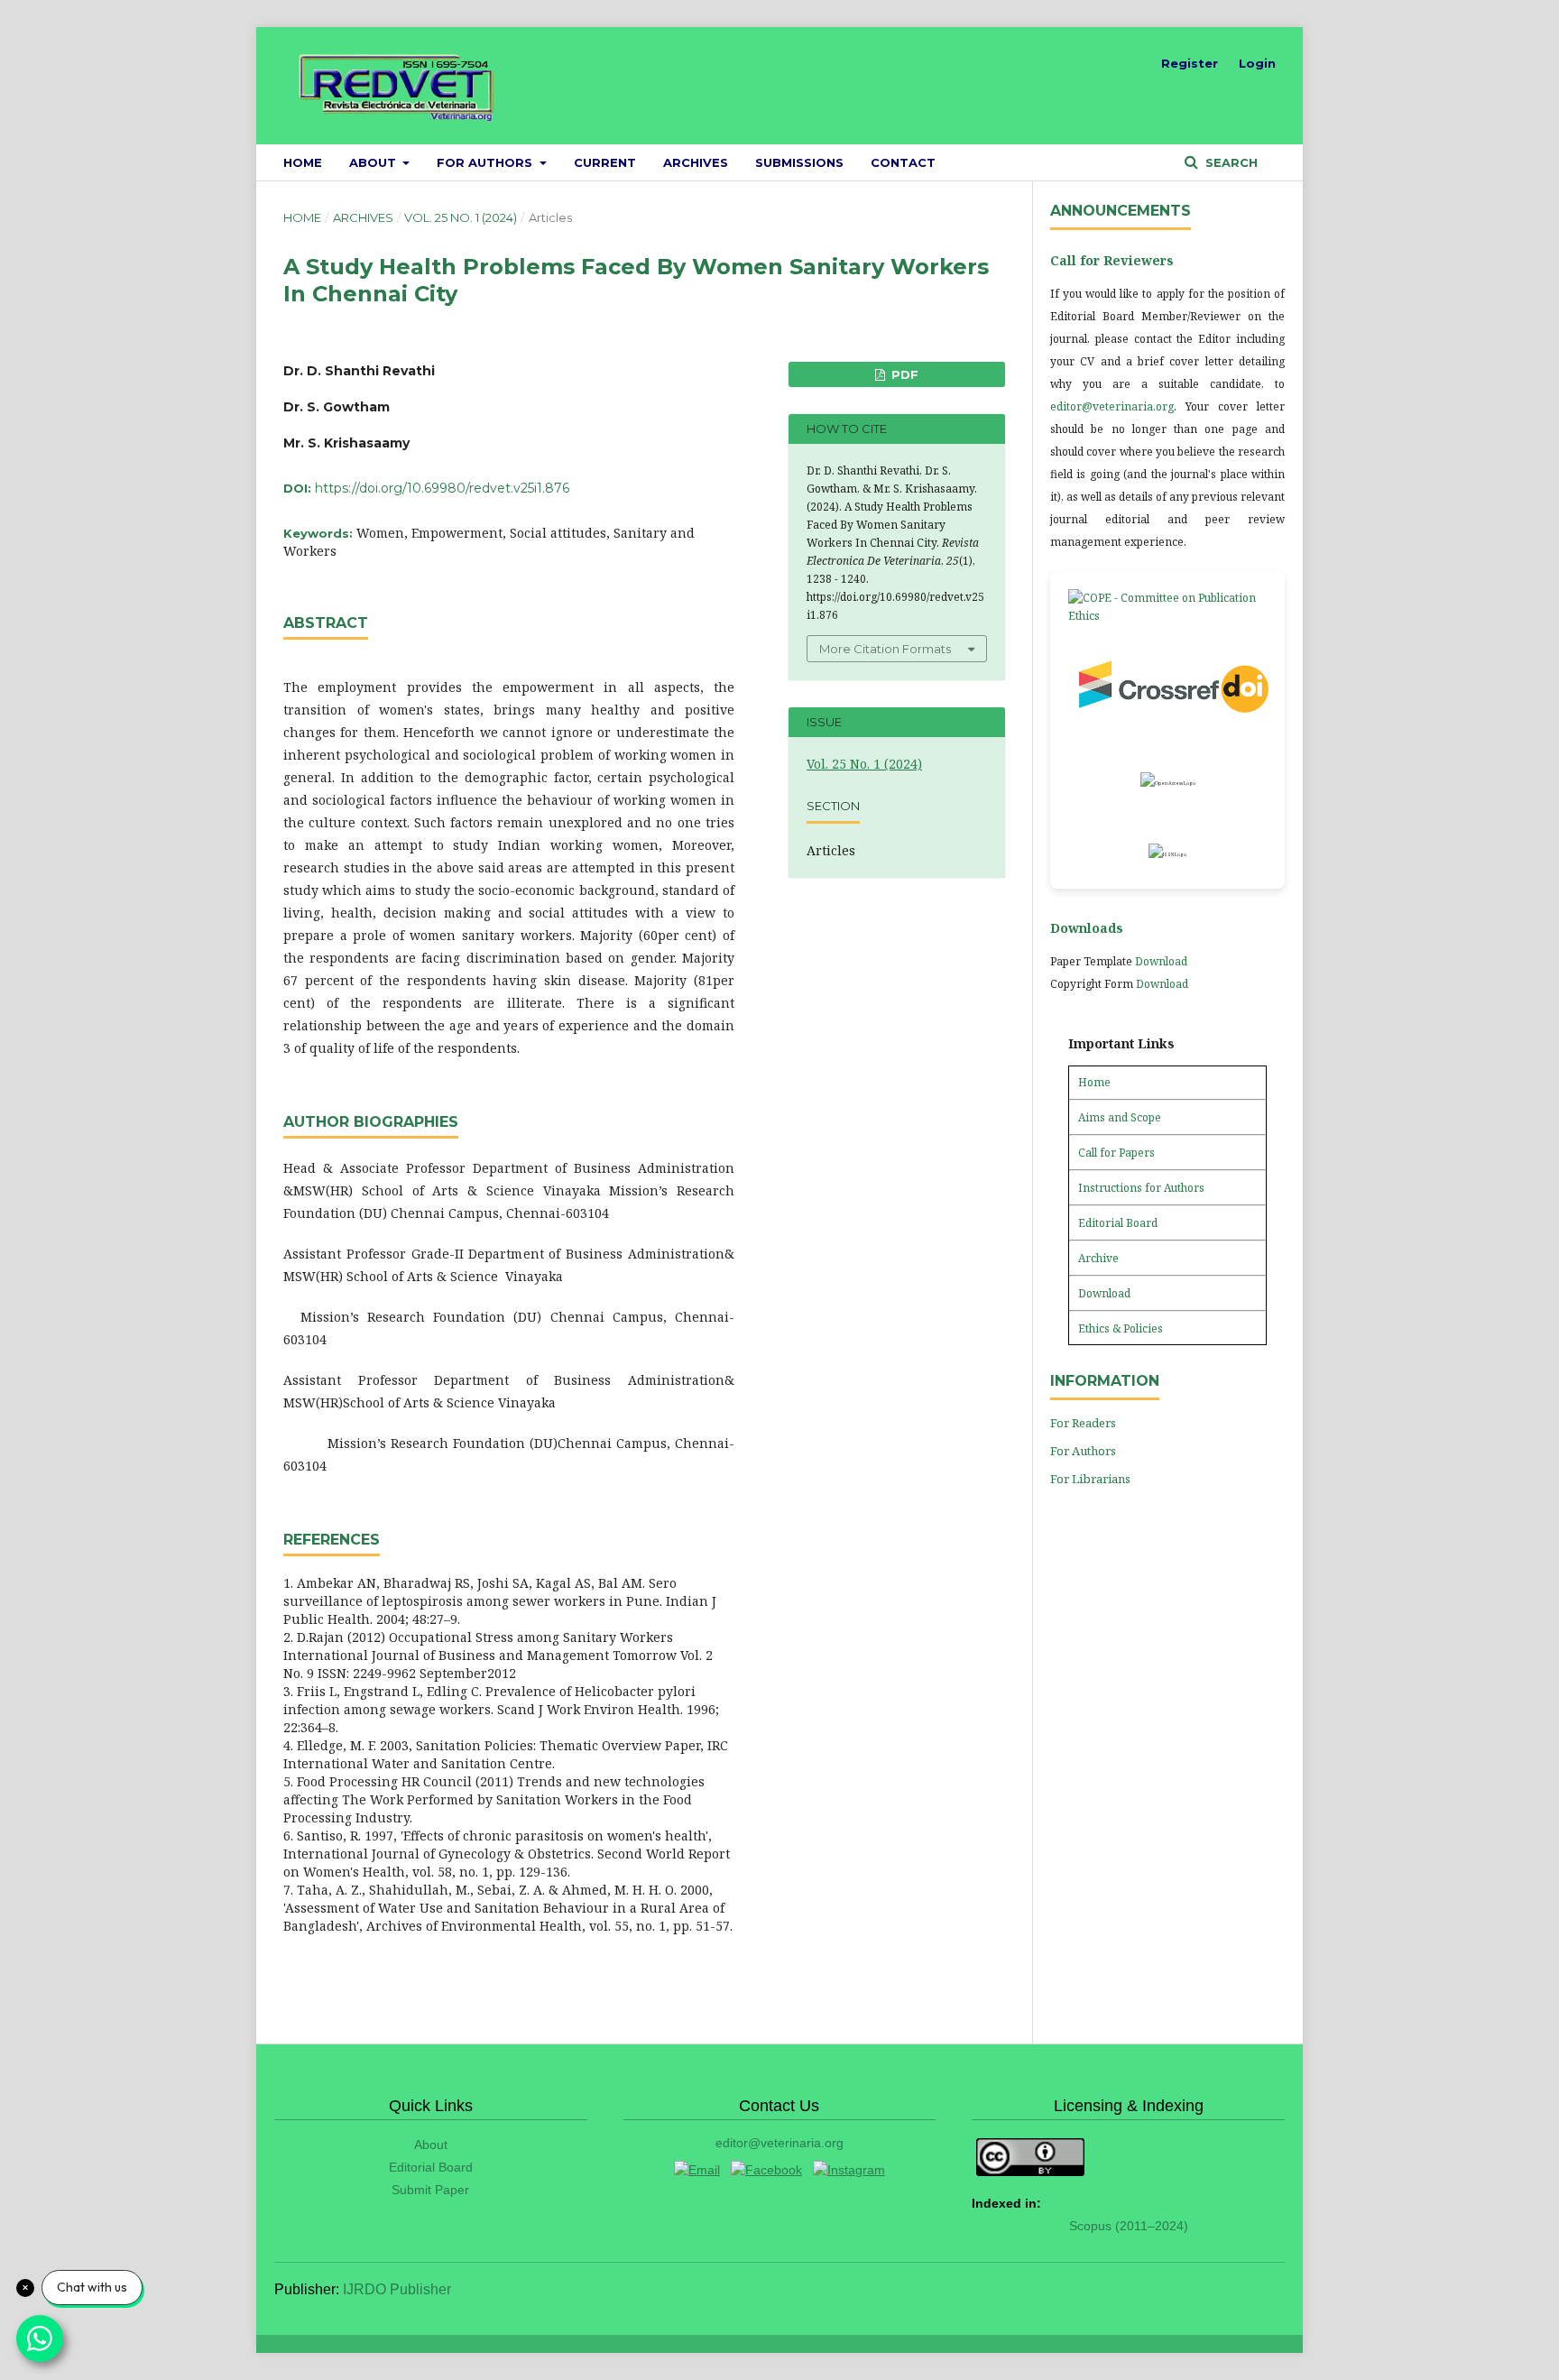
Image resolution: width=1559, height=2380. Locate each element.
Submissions (799, 162)
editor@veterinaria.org (1112, 406)
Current (605, 162)
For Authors (486, 162)
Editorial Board (1118, 1223)
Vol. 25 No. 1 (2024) (461, 217)
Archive (1098, 1258)
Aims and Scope (1120, 1117)
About (374, 162)
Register (1190, 63)
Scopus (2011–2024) (1129, 2226)
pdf (903, 374)
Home (303, 162)
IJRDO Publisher (397, 2289)
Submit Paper (430, 2190)
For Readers (1083, 1423)
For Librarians (1090, 1479)
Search (1230, 162)
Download (1161, 961)
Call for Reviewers (1112, 260)
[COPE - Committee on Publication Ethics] (1167, 607)
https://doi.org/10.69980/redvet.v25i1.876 (442, 488)
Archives (696, 162)
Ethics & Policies (1121, 1328)
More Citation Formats (885, 649)
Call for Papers (1116, 1153)
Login (1257, 63)
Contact (903, 162)
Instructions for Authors (1141, 1188)
